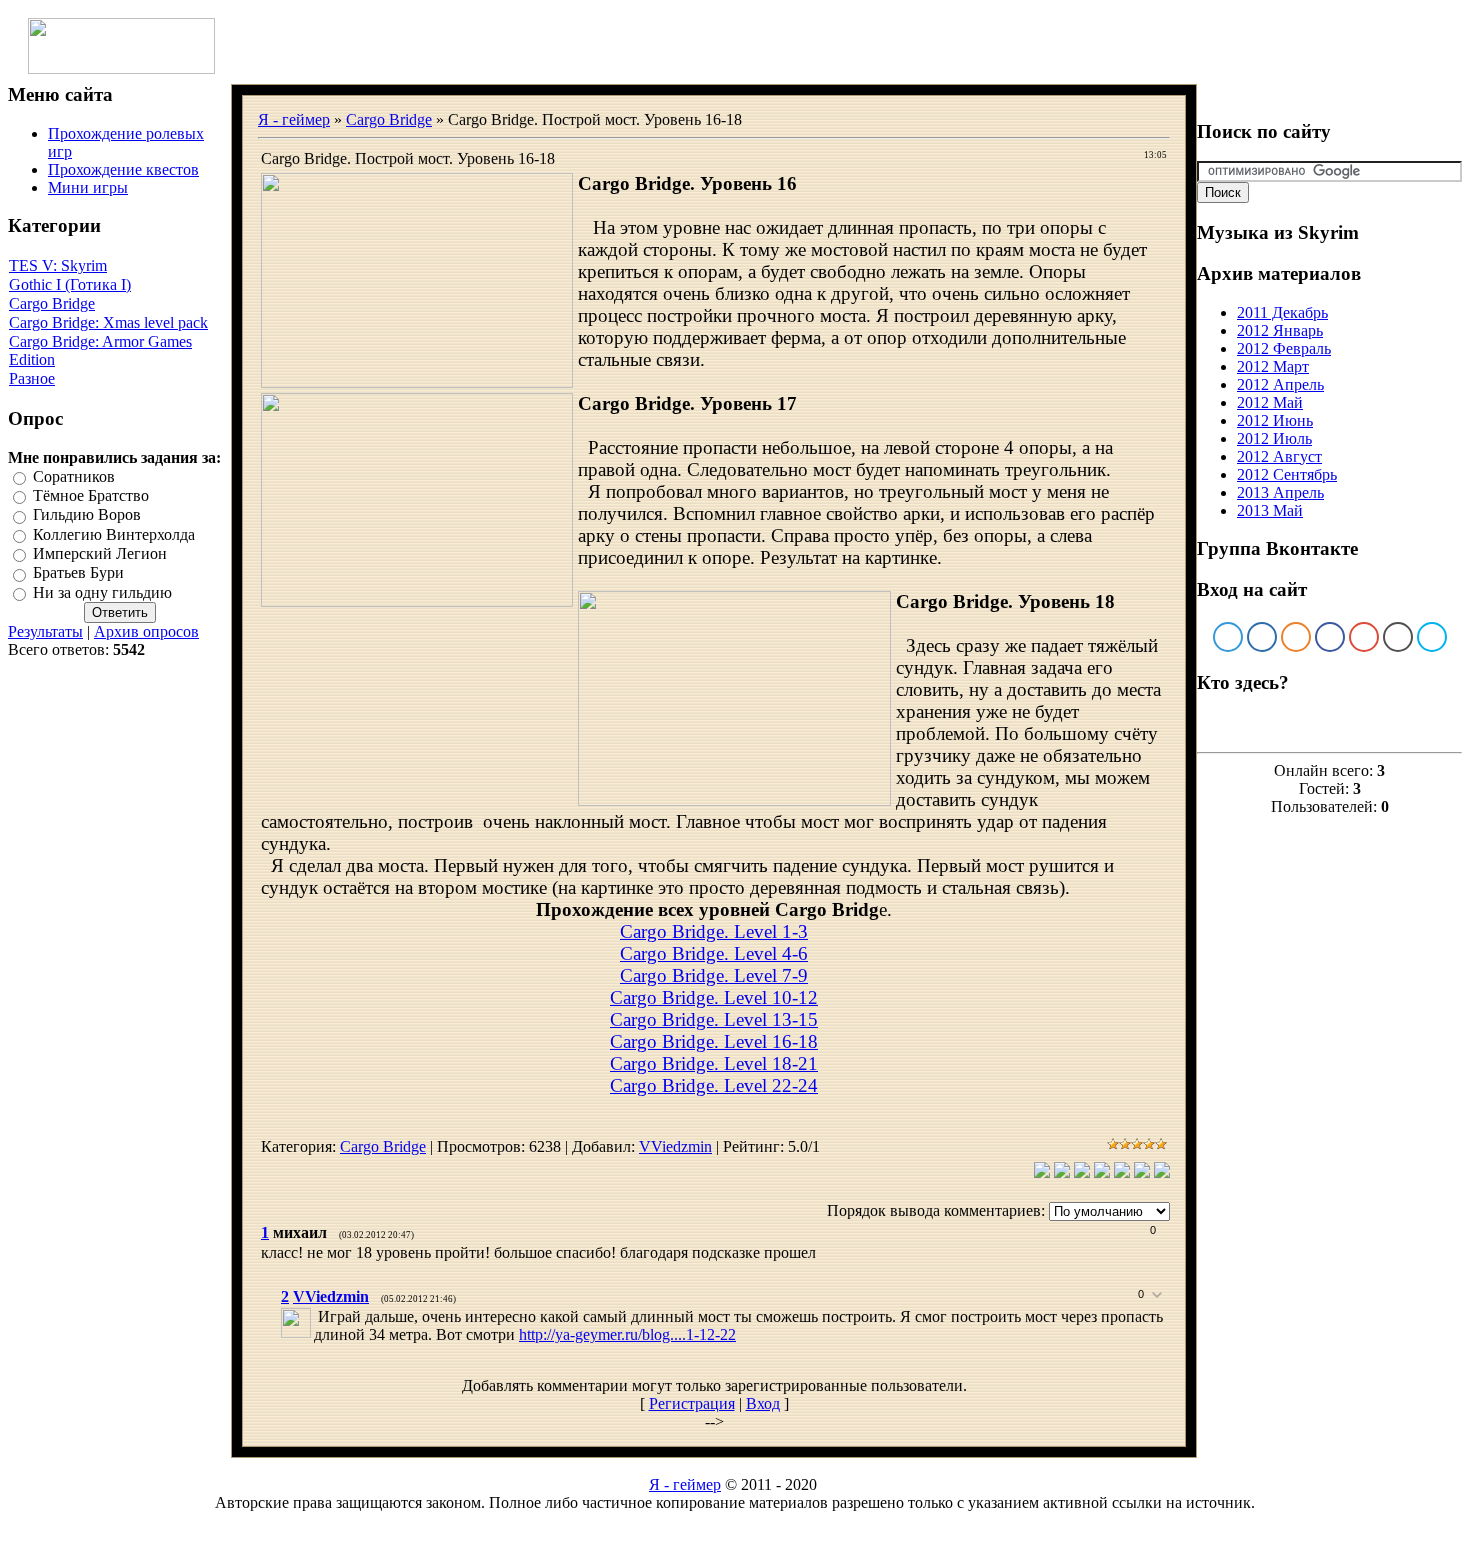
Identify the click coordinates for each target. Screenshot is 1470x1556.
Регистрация (692, 1403)
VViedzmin (675, 1146)
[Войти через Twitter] (1432, 637)
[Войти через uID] (1228, 637)
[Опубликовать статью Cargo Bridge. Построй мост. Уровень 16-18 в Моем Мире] (1122, 1172)
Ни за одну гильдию (102, 592)
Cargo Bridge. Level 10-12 (714, 997)
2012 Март (1273, 366)
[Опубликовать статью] (1042, 1172)
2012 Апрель (1280, 384)
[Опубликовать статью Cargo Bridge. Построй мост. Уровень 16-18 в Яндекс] (1162, 1172)
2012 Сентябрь (1287, 474)
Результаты (45, 631)
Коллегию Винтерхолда (114, 534)
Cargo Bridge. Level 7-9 (714, 975)
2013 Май (1270, 510)
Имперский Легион (100, 553)
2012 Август (1279, 456)
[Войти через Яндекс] (1364, 637)
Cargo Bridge (52, 303)
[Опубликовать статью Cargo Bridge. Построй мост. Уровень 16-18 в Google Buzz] (1102, 1172)
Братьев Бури (78, 573)
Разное (32, 378)
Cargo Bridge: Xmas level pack (108, 322)
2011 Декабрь (1282, 312)
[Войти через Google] (1398, 637)
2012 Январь (1280, 330)
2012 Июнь (1275, 420)
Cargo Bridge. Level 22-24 (714, 1085)
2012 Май (1270, 402)
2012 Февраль (1284, 348)
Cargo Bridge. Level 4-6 (714, 953)
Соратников (74, 476)
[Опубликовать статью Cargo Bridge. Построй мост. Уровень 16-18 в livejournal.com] (1142, 1172)
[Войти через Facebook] (1330, 637)
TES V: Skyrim (58, 265)
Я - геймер (294, 119)
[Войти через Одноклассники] (1296, 637)
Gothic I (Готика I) (70, 284)
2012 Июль (1274, 438)
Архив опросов (146, 631)
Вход (763, 1403)
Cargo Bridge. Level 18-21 (714, 1063)
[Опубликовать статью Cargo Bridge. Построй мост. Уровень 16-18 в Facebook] (1082, 1172)
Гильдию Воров (87, 515)
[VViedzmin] (316, 1316)
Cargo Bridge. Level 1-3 (714, 931)
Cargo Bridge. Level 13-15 (714, 1019)
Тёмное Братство (91, 495)
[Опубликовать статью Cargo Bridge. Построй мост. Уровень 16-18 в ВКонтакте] (1062, 1172)
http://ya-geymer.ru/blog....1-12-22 (627, 1334)
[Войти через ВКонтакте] (1262, 637)
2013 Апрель (1280, 492)
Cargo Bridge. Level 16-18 (714, 1041)
